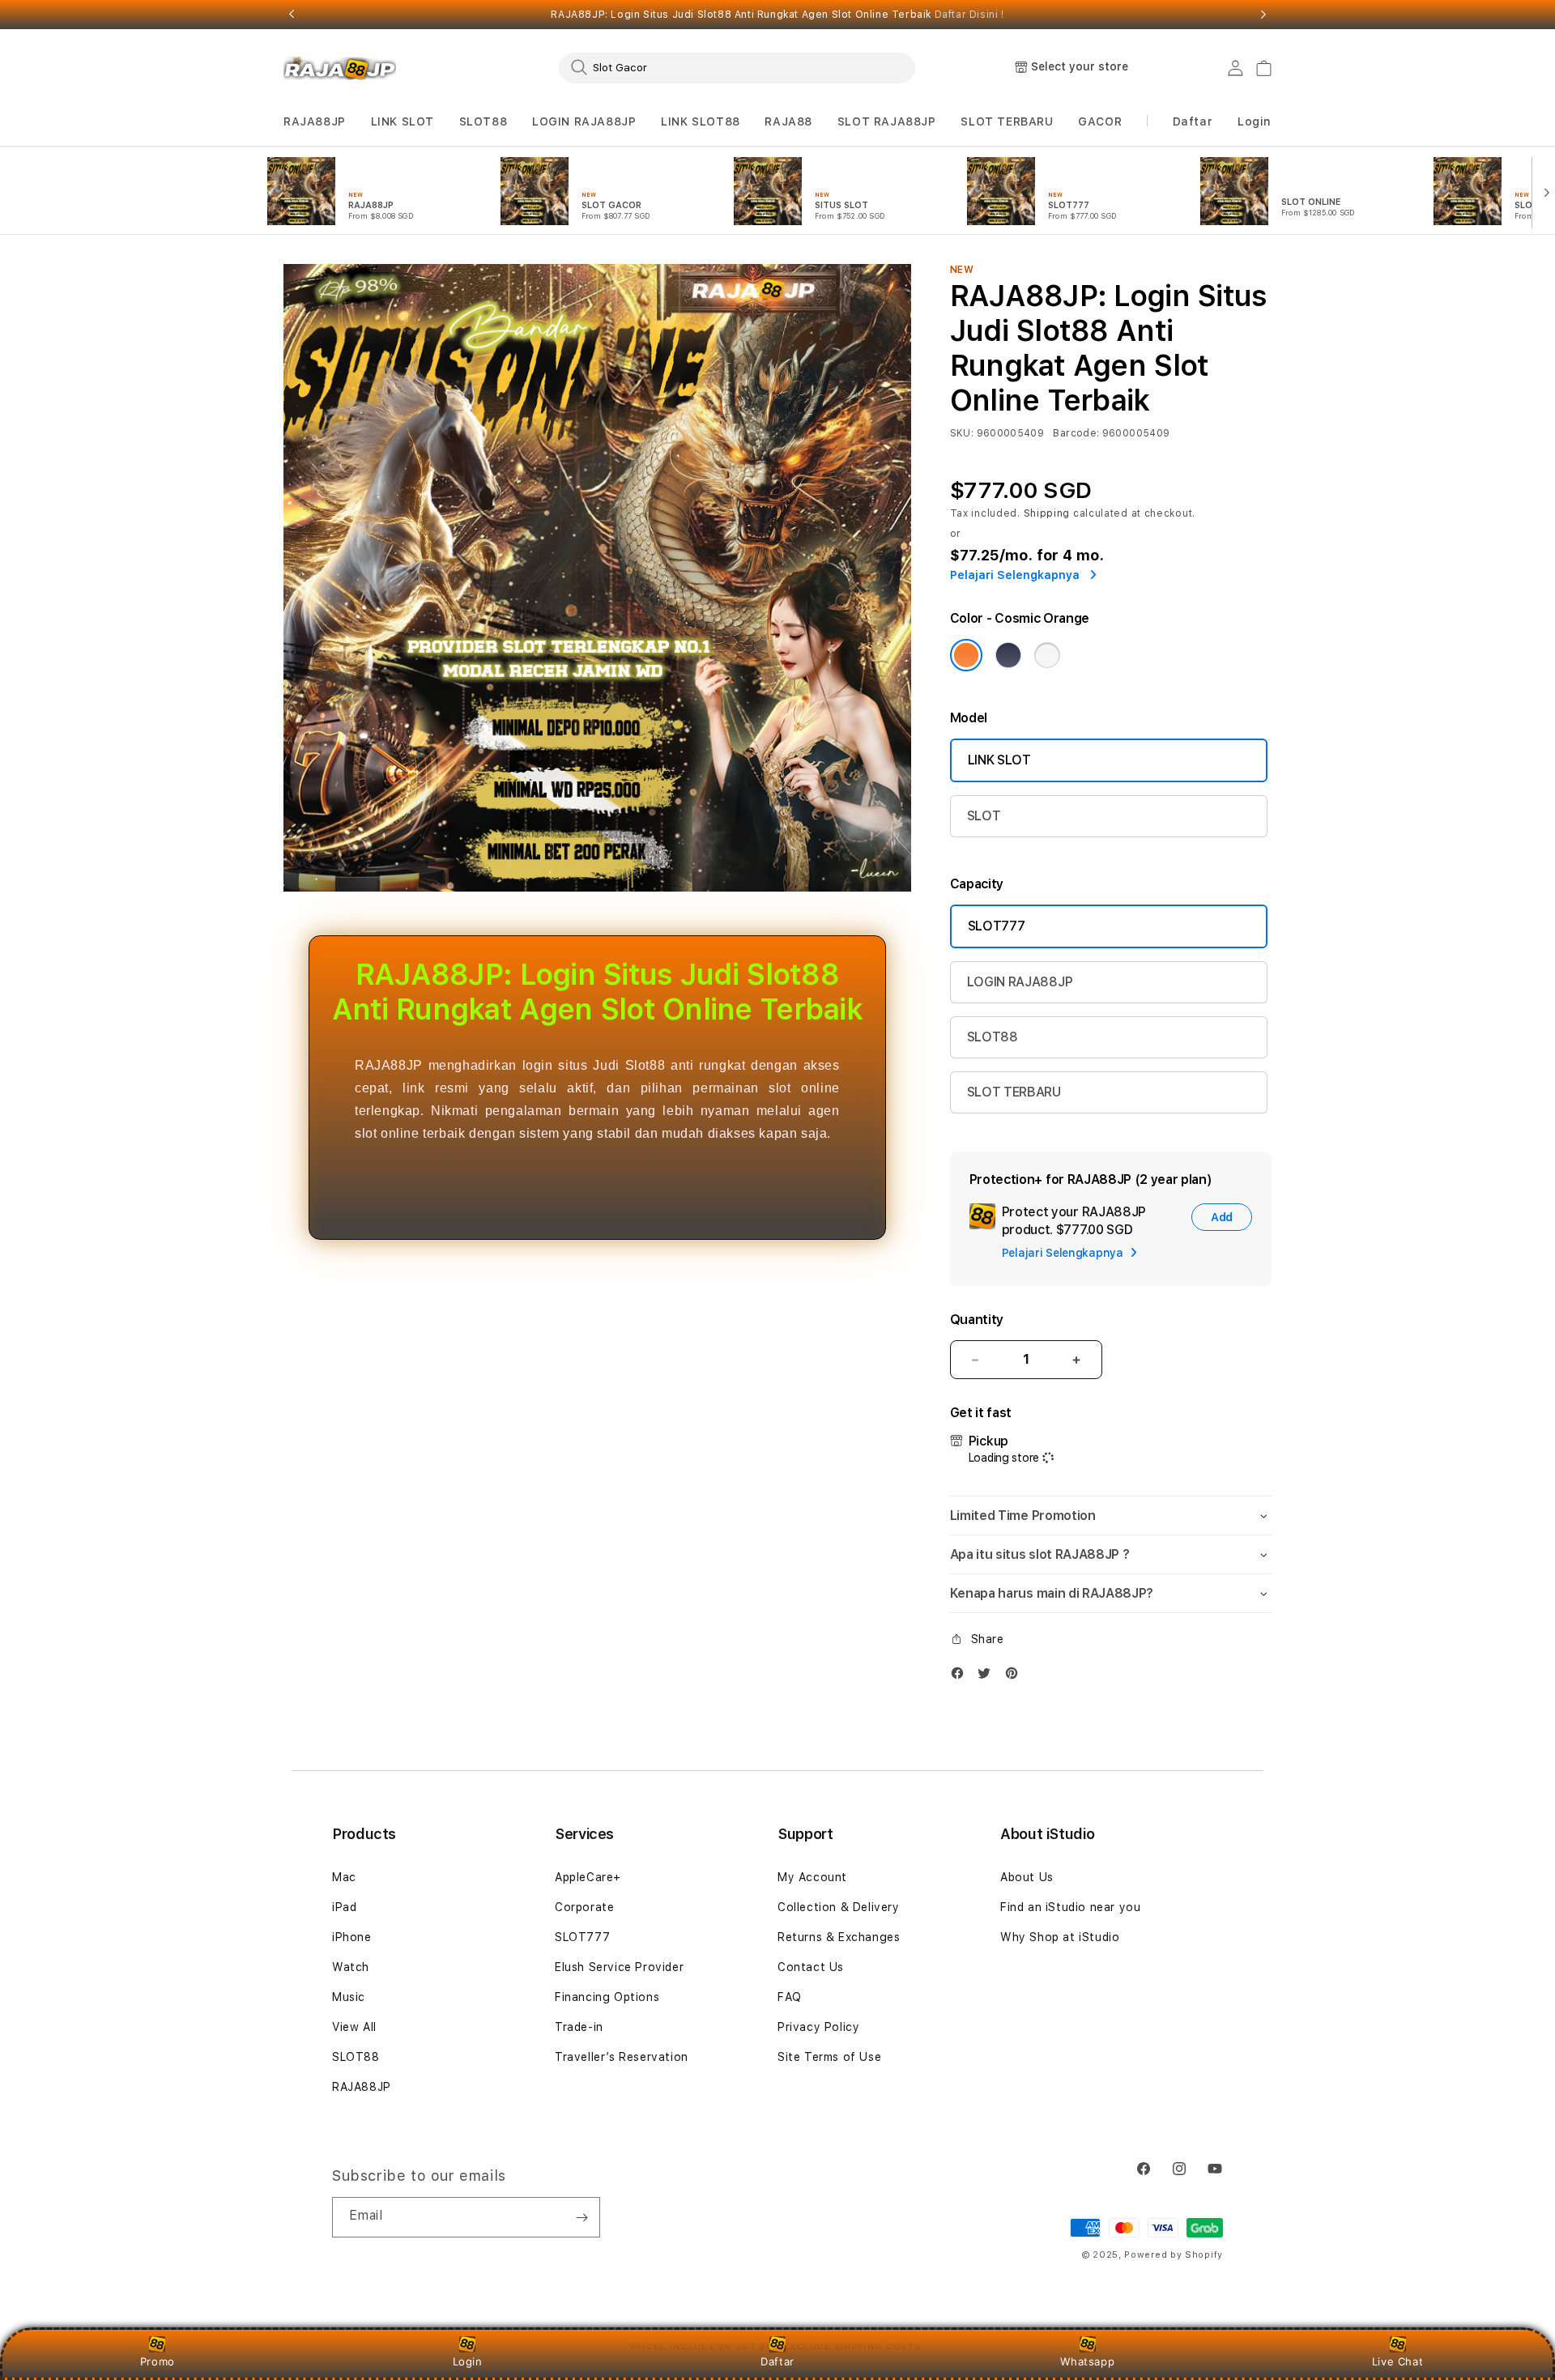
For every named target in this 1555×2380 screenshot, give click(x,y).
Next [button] (1263, 15)
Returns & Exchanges (839, 1937)
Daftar (777, 2361)
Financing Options (607, 1997)
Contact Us (811, 1967)
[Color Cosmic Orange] (966, 655)
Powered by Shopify (1174, 2255)
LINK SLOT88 (701, 121)
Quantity (977, 1320)
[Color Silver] (1047, 655)
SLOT (984, 816)
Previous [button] (292, 15)
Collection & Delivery (839, 1907)
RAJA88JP (315, 121)
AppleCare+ (588, 1877)
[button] (315, 122)
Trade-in (579, 2027)
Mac (344, 1877)
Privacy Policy (818, 2027)
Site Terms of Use (829, 2057)
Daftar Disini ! (969, 15)
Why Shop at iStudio (1060, 1937)
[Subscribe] (582, 2217)
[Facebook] (961, 1677)
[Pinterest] (1016, 1677)
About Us (1027, 1877)
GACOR (1100, 121)
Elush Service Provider (619, 1967)
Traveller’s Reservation (622, 2057)
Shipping (1047, 513)
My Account (812, 1877)
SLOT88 (484, 121)
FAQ (790, 1997)
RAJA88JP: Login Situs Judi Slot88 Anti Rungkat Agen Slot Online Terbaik (777, 15)
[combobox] (737, 67)
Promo (158, 2361)
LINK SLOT (403, 121)
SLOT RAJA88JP (887, 121)
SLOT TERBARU (1007, 121)
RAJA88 (788, 121)
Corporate (584, 1907)
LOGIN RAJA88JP (584, 121)
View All (354, 2027)
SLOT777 (997, 926)
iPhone (352, 1937)
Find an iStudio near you (1070, 1907)
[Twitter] (988, 1677)
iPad (344, 1907)
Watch (351, 1967)
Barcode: (1076, 433)
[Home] (340, 68)
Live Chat (1397, 2361)
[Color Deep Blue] (1008, 655)
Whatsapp (1087, 2361)
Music (349, 1997)
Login (468, 2361)
